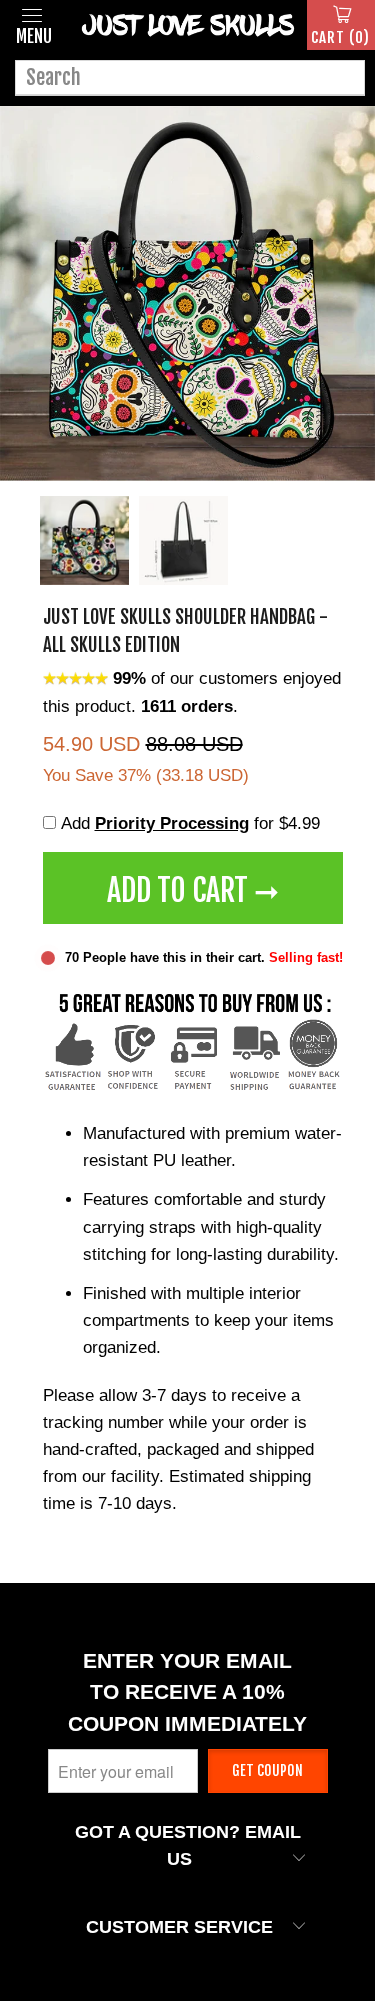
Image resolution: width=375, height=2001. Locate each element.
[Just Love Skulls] (187, 25)
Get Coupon (267, 1770)
